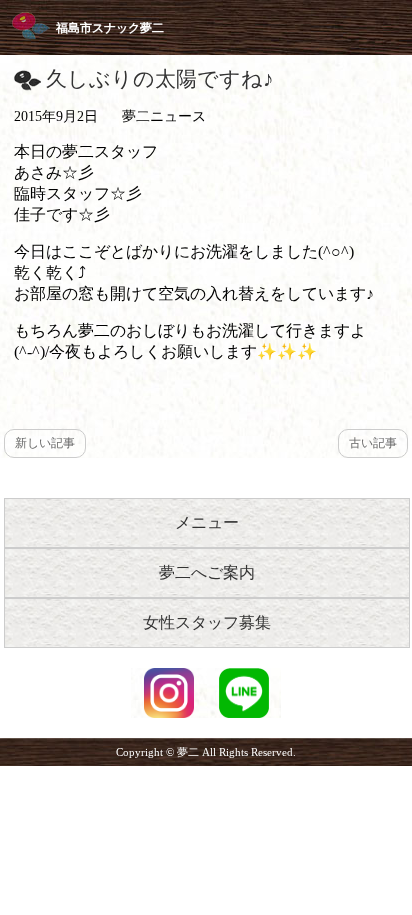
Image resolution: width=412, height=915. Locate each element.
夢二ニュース (164, 116)
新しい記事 (45, 443)
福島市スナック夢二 (110, 28)
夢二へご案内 (207, 572)
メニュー (207, 522)
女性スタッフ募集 (207, 622)
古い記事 (373, 443)
